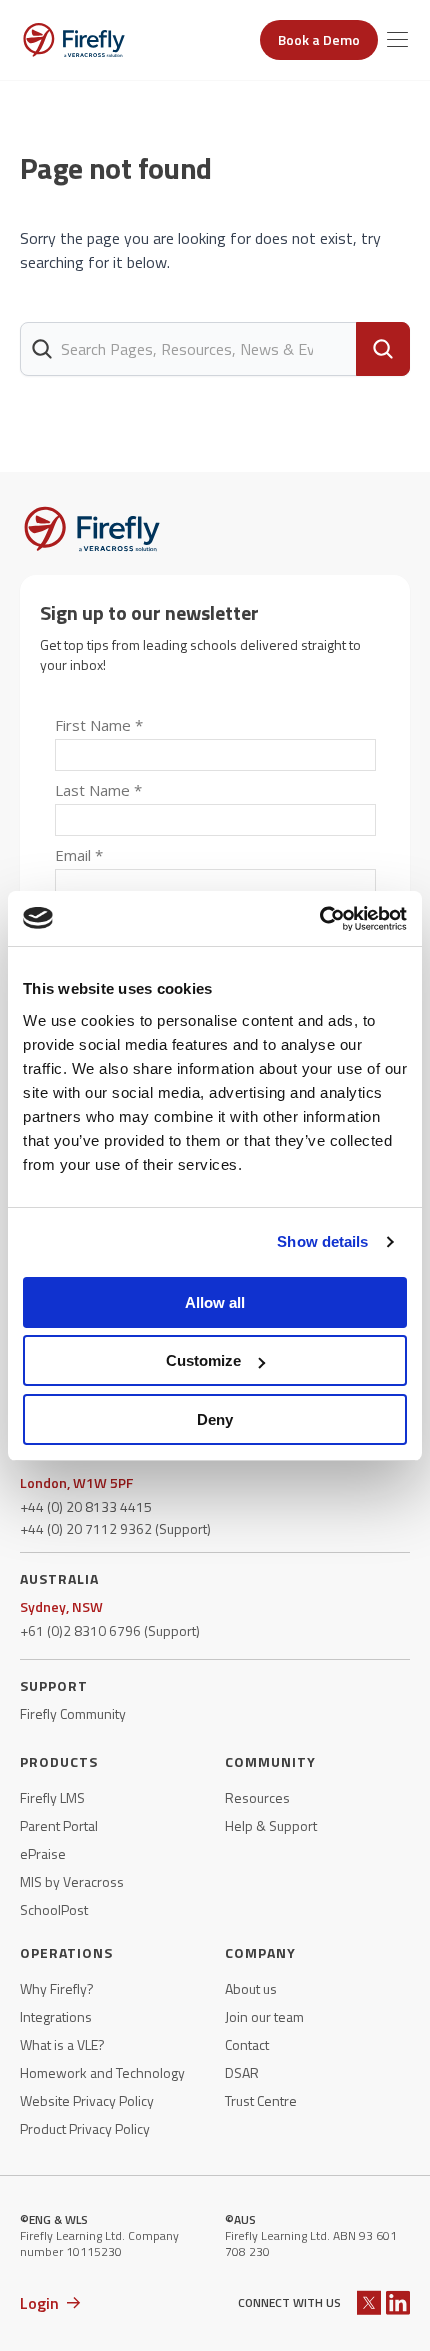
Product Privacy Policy (85, 2129)
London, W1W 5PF (76, 1483)
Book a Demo (319, 39)
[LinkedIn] (398, 2302)
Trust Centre (261, 2101)
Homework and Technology (102, 2073)
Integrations (56, 2017)
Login (39, 2303)
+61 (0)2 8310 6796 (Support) (110, 1631)
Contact (247, 2045)
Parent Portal (59, 1826)
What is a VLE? (62, 2045)
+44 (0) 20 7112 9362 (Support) (115, 1529)
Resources (257, 1798)
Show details (322, 1241)
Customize (203, 1360)
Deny (215, 1419)
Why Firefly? (57, 1989)
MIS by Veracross (72, 1882)
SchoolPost (54, 1910)
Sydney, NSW (61, 1607)
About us (251, 1989)
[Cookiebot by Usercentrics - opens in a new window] (319, 919)
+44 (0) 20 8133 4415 (86, 1507)
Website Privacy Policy (87, 2101)
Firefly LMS (52, 1798)
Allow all (215, 1302)
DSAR (242, 2073)
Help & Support (271, 1826)
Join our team (264, 2017)
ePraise (43, 1854)
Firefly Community (73, 1714)
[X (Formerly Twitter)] (369, 2302)
